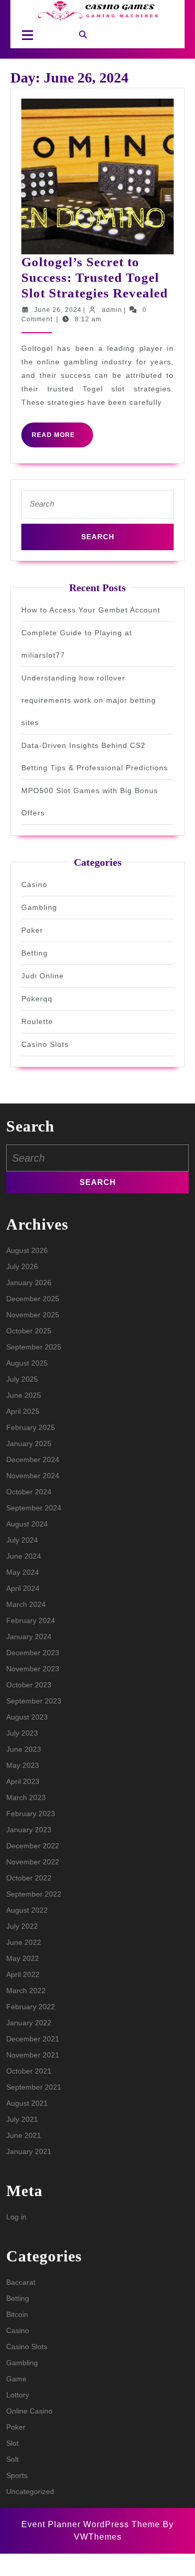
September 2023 (34, 1701)
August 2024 (27, 1524)
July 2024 (22, 1540)
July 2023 (22, 1733)
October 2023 (29, 1685)
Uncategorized (30, 2491)
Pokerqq (37, 999)
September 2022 (34, 1894)
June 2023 (24, 1749)
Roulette (37, 1021)
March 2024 (26, 1604)
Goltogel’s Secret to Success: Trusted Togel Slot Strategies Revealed (95, 277)
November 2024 (33, 1476)
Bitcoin (17, 2314)
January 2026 (29, 1283)
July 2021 (22, 2119)
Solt (12, 2459)
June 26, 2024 (58, 310)
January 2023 (29, 1830)
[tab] (25, 35)
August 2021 (27, 2103)
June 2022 (24, 1942)
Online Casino (29, 2411)
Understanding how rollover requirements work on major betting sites (89, 700)
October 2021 (29, 2071)
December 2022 (33, 1846)
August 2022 (27, 1910)
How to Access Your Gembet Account (91, 610)
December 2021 (33, 2039)
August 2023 (27, 1717)
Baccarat (21, 2282)
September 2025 (34, 1347)
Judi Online (43, 976)
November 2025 (33, 1315)
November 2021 (33, 2055)
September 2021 (34, 2087)
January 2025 (29, 1443)
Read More (62, 439)
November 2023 (33, 1669)
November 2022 (33, 1862)
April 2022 (23, 1974)
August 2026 (27, 1250)
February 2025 (31, 1427)
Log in (16, 2217)
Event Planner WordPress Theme (92, 2524)
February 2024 (31, 1620)
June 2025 (24, 1395)
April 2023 (23, 1781)
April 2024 (23, 1588)
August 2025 (27, 1363)
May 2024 (23, 1572)
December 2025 (33, 1299)
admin (112, 310)
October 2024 (29, 1492)
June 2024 (24, 1556)
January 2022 (29, 2023)
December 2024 (33, 1460)
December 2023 (33, 1653)
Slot (12, 2443)
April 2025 (23, 1411)
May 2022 (23, 1958)
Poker (32, 930)
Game (16, 2379)
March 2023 (26, 1797)
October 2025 (29, 1331)
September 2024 (34, 1508)
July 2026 (22, 1266)
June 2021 (24, 2135)
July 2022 (22, 1926)
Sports (17, 2475)
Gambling (39, 907)
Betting (35, 953)
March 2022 (26, 1991)
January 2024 (29, 1637)
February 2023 (31, 1814)
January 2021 (29, 2151)
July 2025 (22, 1379)
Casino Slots (45, 1044)
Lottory (18, 2395)
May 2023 (23, 1765)
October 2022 (29, 1878)
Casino (34, 884)
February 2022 (31, 2007)
